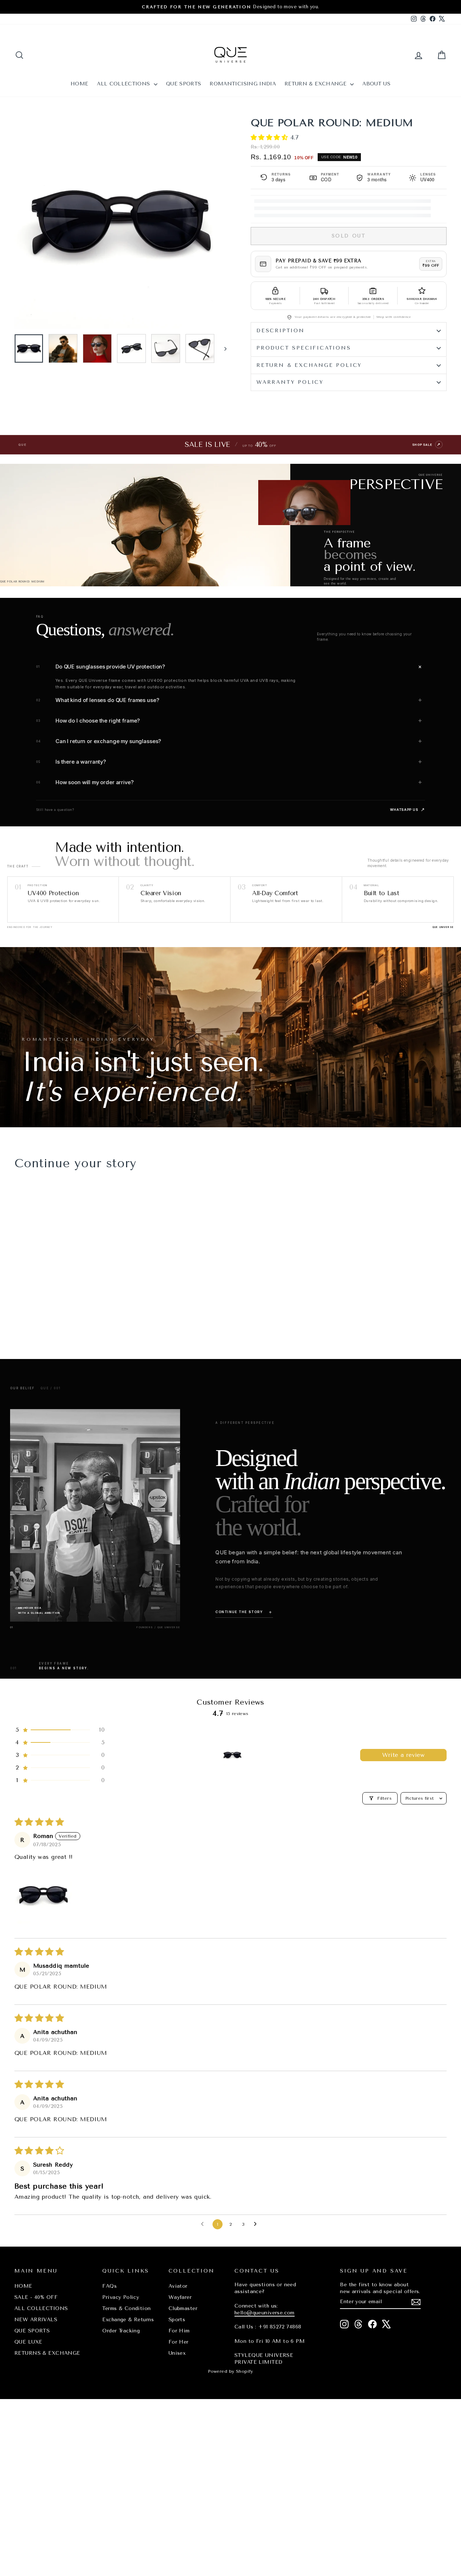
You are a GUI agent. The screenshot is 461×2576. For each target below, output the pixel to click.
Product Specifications (304, 348)
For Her (179, 2342)
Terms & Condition (126, 2308)
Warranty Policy (290, 382)
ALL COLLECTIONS (124, 84)
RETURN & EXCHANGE (316, 84)
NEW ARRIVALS (36, 2320)
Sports (177, 2320)
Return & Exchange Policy (309, 365)
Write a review (404, 1755)
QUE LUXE (28, 2342)
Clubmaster (183, 2308)
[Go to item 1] (232, 1755)
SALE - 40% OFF (36, 2297)
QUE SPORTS (184, 84)
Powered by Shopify (230, 2371)
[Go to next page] (257, 2224)
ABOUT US (376, 84)
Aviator (178, 2286)
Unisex (177, 2353)
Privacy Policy (121, 2297)
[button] (270, 137)
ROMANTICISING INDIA (243, 84)
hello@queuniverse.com (265, 2313)
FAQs (109, 2286)
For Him (179, 2331)
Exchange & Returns (128, 2320)
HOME (79, 84)
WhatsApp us (408, 810)
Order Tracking (121, 2331)
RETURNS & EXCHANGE (47, 2353)
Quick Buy (65, 1282)
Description (281, 331)
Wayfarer (180, 2297)
